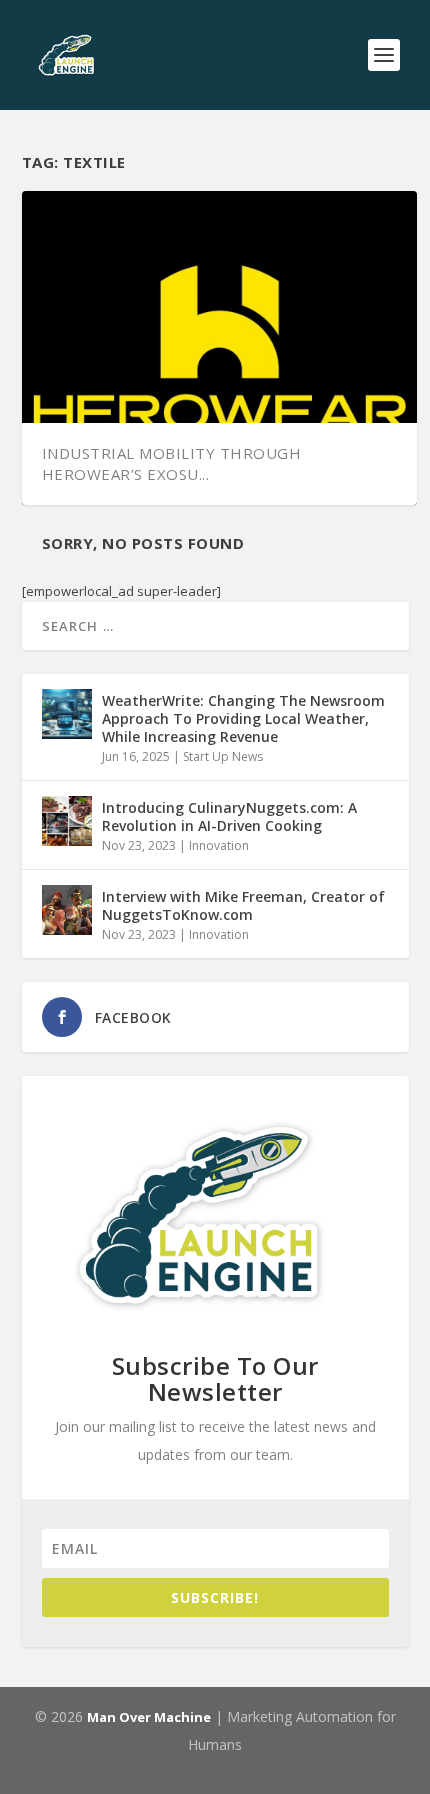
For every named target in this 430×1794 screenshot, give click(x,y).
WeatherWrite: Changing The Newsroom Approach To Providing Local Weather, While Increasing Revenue (243, 718)
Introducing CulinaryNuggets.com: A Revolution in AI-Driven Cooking (229, 816)
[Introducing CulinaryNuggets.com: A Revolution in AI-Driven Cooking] (67, 821)
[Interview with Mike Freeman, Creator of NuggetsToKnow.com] (67, 910)
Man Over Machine (149, 1717)
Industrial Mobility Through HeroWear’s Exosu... (172, 463)
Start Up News (223, 756)
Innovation (219, 845)
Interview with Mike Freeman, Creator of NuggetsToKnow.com (243, 905)
